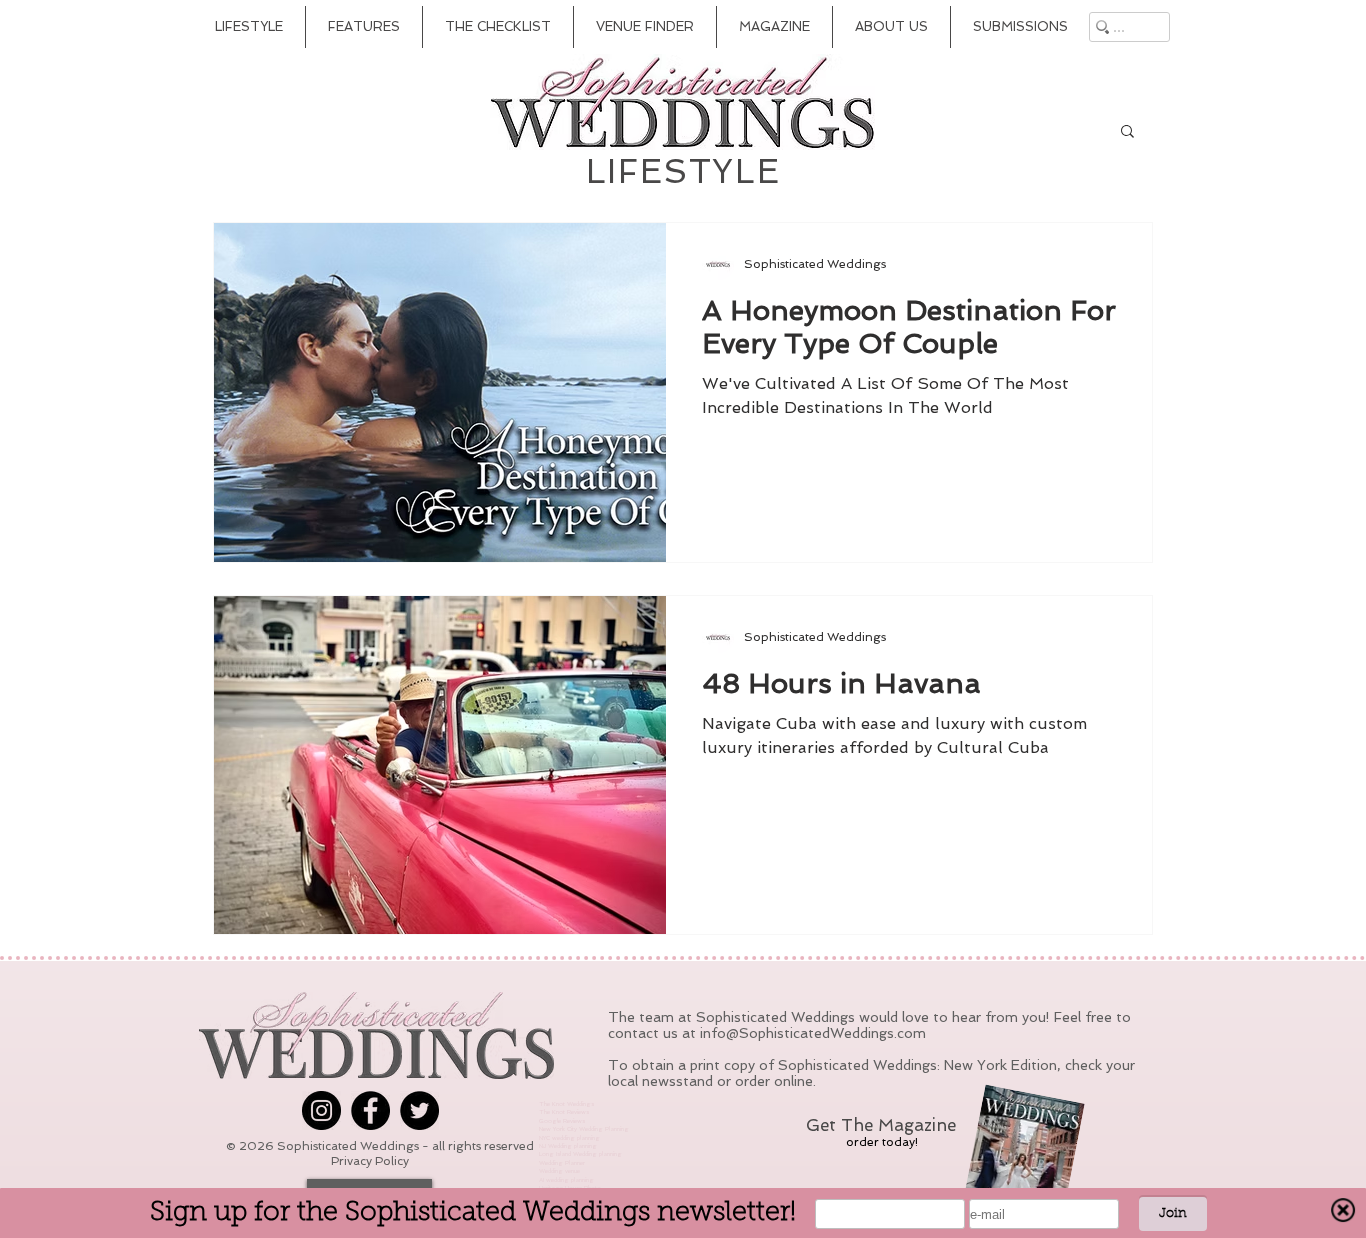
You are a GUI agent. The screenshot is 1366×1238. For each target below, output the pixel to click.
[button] (1127, 132)
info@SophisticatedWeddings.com (813, 1033)
